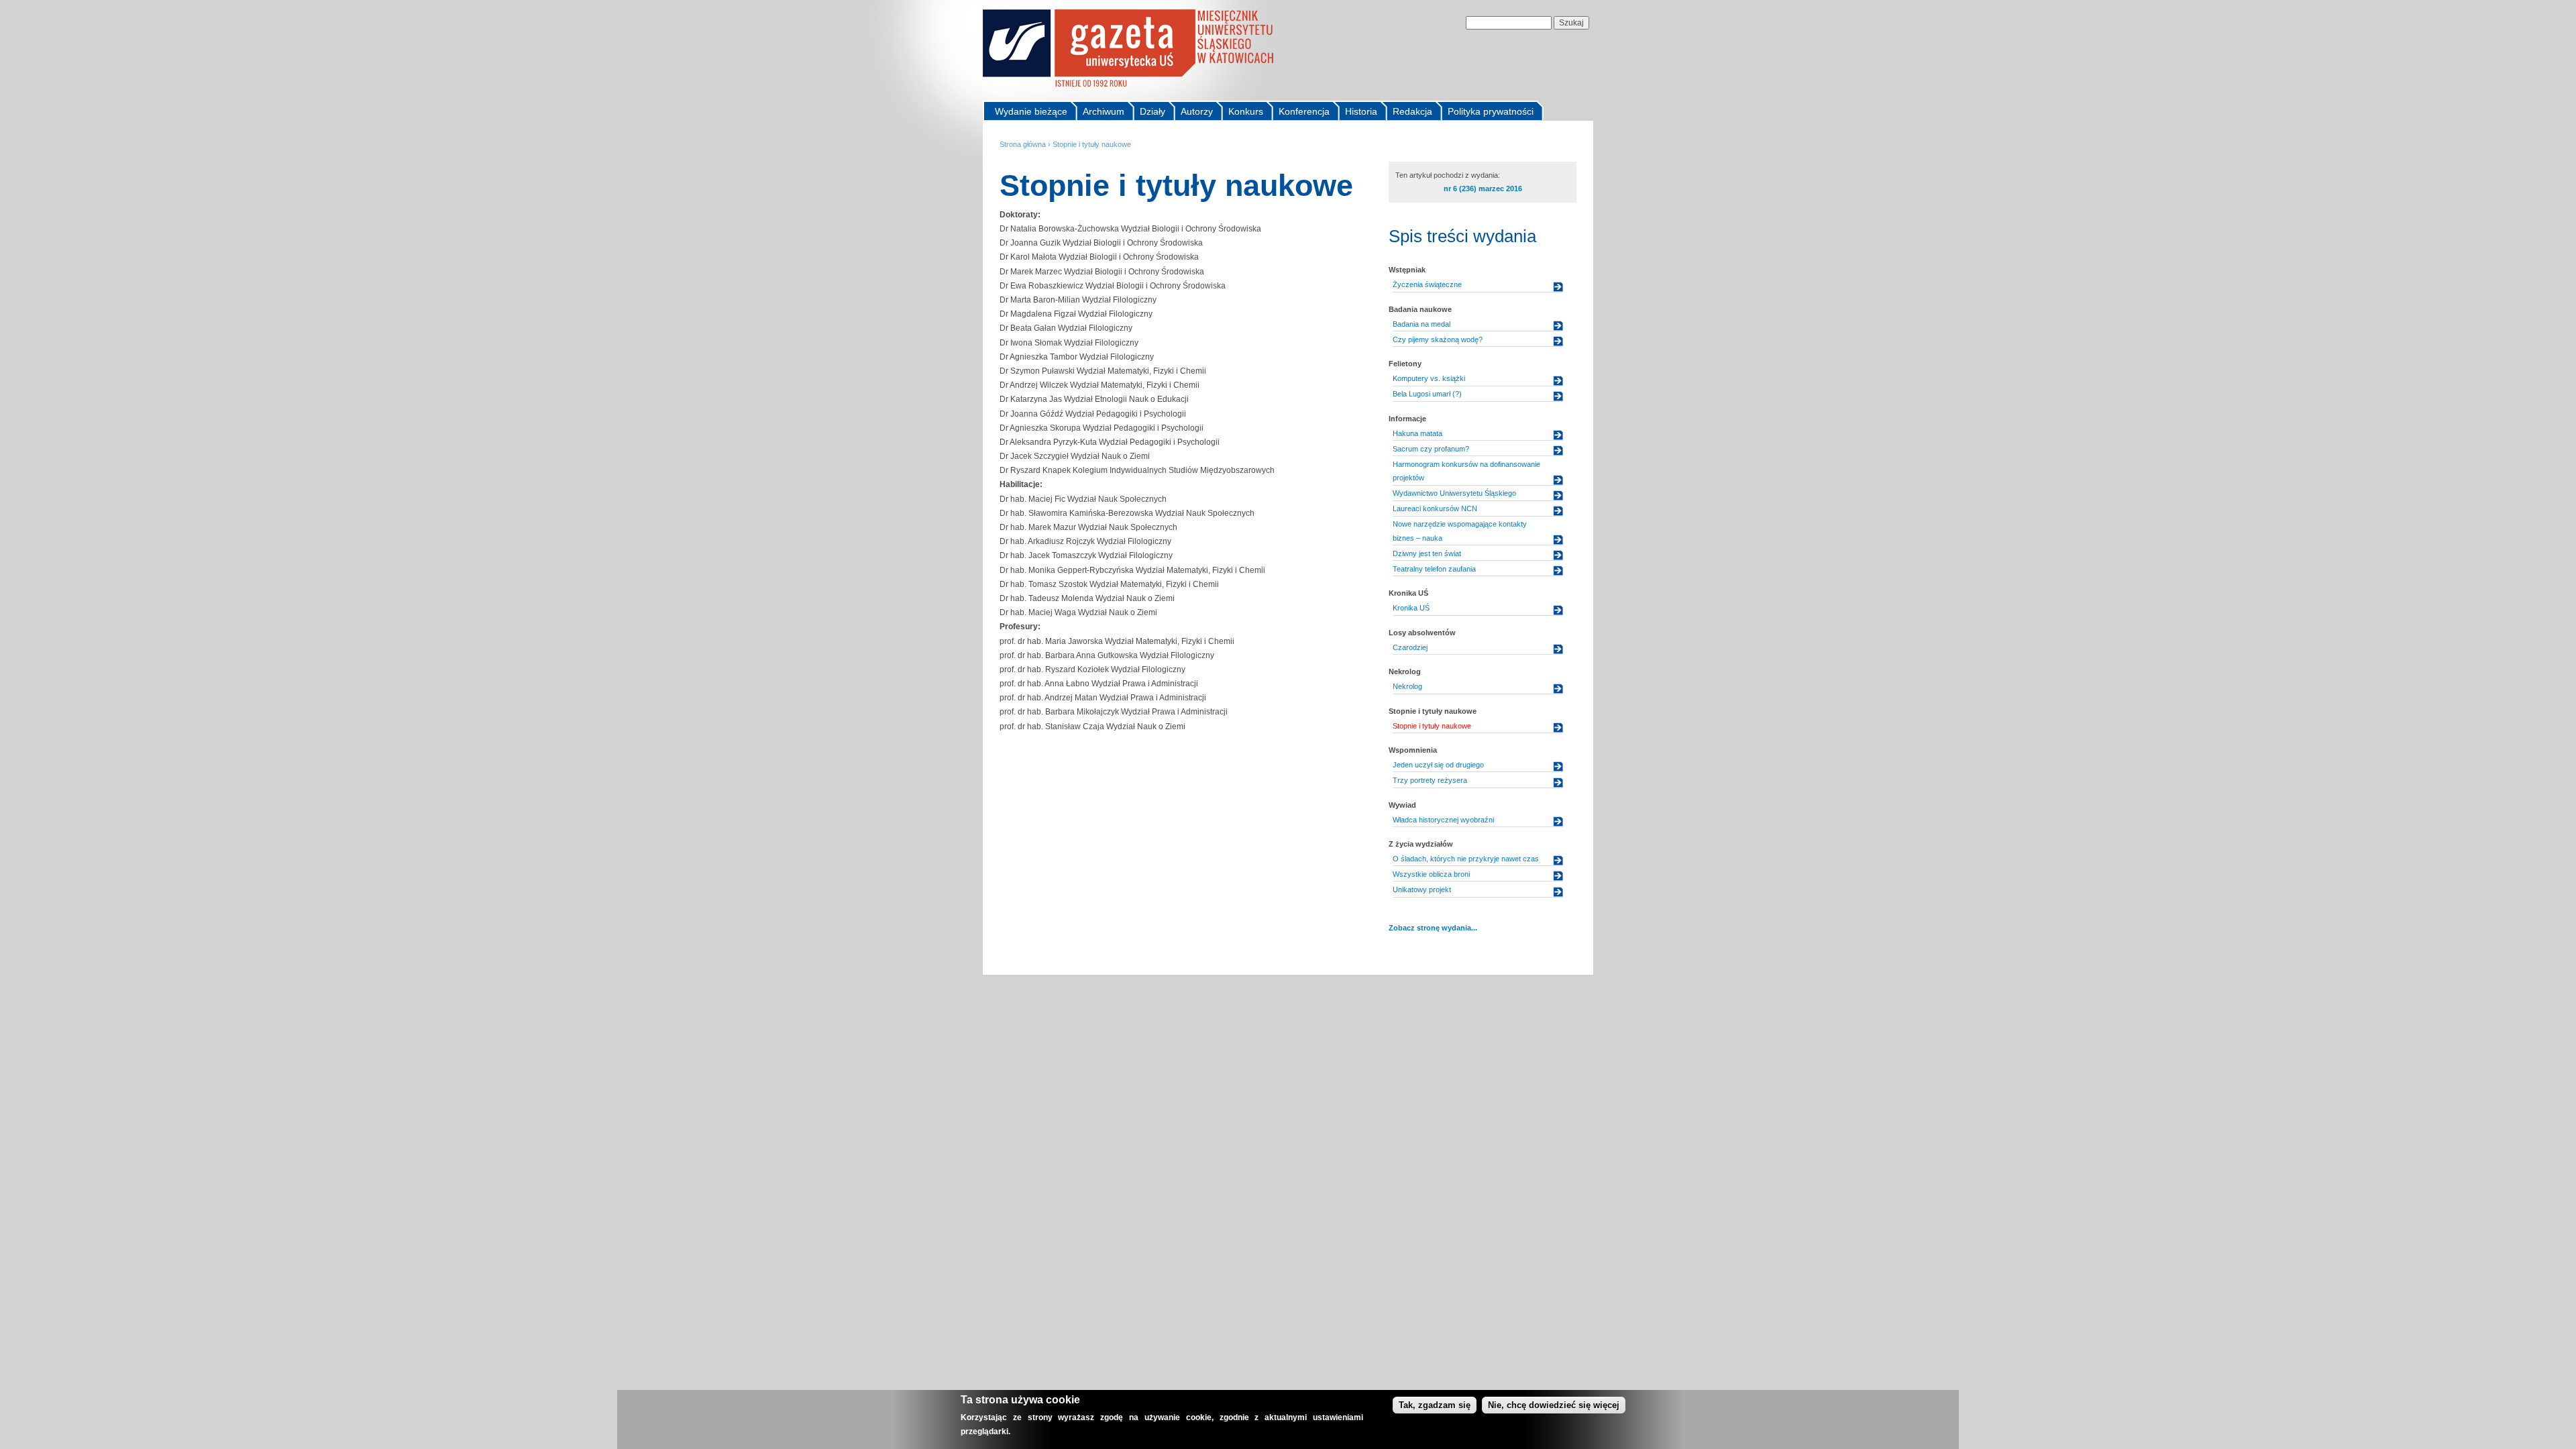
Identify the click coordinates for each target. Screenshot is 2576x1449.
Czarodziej (1410, 647)
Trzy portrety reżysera (1430, 780)
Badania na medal (1421, 324)
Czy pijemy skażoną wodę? (1438, 339)
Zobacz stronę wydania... (1433, 928)
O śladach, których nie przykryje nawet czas (1466, 859)
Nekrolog (1407, 686)
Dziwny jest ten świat (1427, 553)
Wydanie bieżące (1031, 111)
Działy (1152, 111)
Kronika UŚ (1411, 608)
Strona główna (1023, 144)
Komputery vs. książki (1429, 378)
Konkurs (1246, 111)
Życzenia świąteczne (1427, 284)
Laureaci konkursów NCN (1435, 508)
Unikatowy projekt (1422, 890)
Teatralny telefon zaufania (1434, 569)
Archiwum (1104, 111)
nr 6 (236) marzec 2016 (1483, 189)
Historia (1361, 111)
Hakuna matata (1417, 433)
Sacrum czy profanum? (1431, 449)
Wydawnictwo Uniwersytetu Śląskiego (1454, 493)
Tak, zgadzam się (1435, 1405)
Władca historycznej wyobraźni (1443, 820)
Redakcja (1412, 111)
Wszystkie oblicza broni (1431, 874)
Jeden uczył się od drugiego (1438, 765)
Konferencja (1304, 111)
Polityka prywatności (1491, 111)
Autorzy (1197, 111)
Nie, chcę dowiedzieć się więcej (1554, 1405)
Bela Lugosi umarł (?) (1427, 394)
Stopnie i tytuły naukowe (1092, 144)
